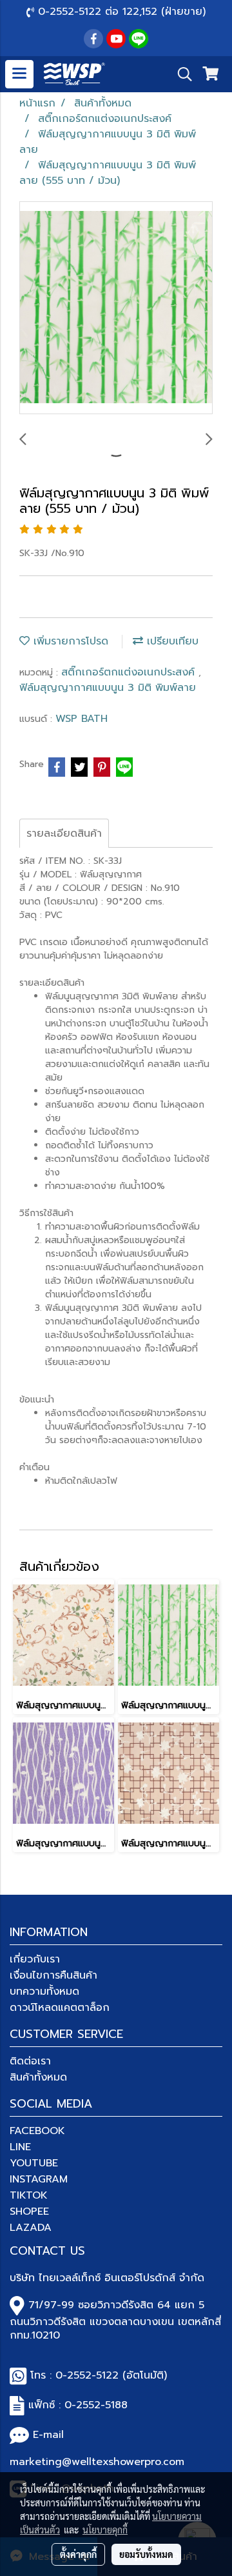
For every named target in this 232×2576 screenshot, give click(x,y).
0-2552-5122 (87, 2375)
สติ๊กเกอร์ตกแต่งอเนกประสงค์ (130, 672)
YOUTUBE (34, 2163)
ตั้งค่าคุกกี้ (78, 2554)
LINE (20, 2147)
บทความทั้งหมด (44, 1992)
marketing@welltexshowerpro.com (97, 2462)
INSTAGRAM (39, 2179)
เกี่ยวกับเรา (35, 1959)
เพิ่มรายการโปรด (69, 641)
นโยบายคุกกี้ (105, 2530)
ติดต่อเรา (30, 2061)
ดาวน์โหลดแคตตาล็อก (60, 2008)
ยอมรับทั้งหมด (146, 2554)
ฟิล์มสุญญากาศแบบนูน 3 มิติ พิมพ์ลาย (108, 688)
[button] (180, 74)
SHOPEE (29, 2212)
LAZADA (31, 2228)
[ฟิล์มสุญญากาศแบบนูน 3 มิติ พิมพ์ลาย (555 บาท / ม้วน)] (116, 308)
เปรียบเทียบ (171, 641)
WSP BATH (82, 719)
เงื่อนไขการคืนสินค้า (53, 1975)
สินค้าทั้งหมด (38, 2077)
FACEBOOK (37, 2131)
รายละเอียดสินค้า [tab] (64, 834)
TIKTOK (29, 2195)
